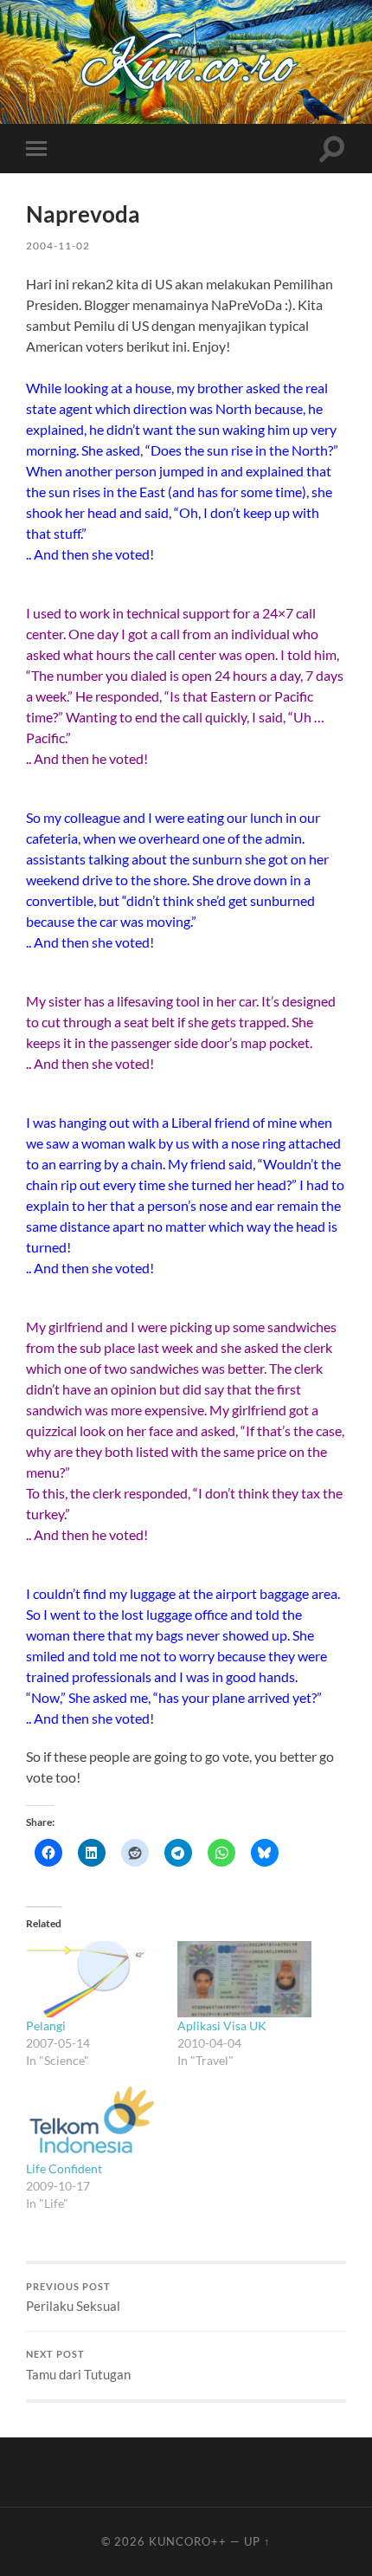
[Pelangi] (93, 1980)
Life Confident (64, 2168)
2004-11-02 (58, 246)
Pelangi (46, 2026)
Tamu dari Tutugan (78, 2366)
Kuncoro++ (188, 2541)
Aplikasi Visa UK (222, 2026)
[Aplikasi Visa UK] (244, 1980)
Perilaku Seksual (73, 2298)
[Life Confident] (93, 2122)
